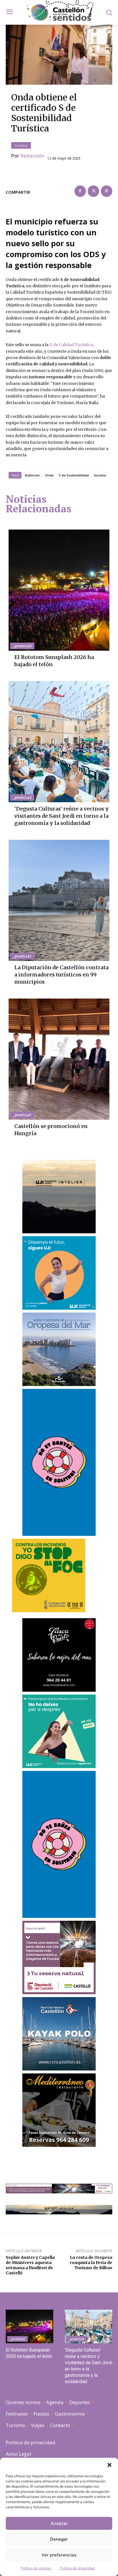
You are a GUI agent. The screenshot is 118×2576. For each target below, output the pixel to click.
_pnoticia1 (22, 956)
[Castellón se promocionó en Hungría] (59, 1059)
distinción (32, 475)
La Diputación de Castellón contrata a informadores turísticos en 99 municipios (61, 975)
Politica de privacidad (77, 2568)
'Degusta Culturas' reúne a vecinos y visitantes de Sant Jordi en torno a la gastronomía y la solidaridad (62, 816)
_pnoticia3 (22, 646)
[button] (109, 2465)
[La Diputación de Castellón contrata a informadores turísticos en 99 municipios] (59, 900)
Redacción (32, 156)
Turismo (21, 145)
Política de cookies (36, 2568)
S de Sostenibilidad (74, 475)
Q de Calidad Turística (71, 345)
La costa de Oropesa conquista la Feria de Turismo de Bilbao (91, 2263)
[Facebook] (80, 191)
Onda (49, 475)
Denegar (59, 2539)
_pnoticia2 (22, 797)
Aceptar (59, 2523)
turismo (100, 475)
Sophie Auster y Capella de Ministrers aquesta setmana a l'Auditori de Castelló (30, 2265)
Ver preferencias (59, 2555)
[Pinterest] (107, 191)
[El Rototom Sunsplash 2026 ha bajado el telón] (59, 590)
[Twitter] (93, 191)
